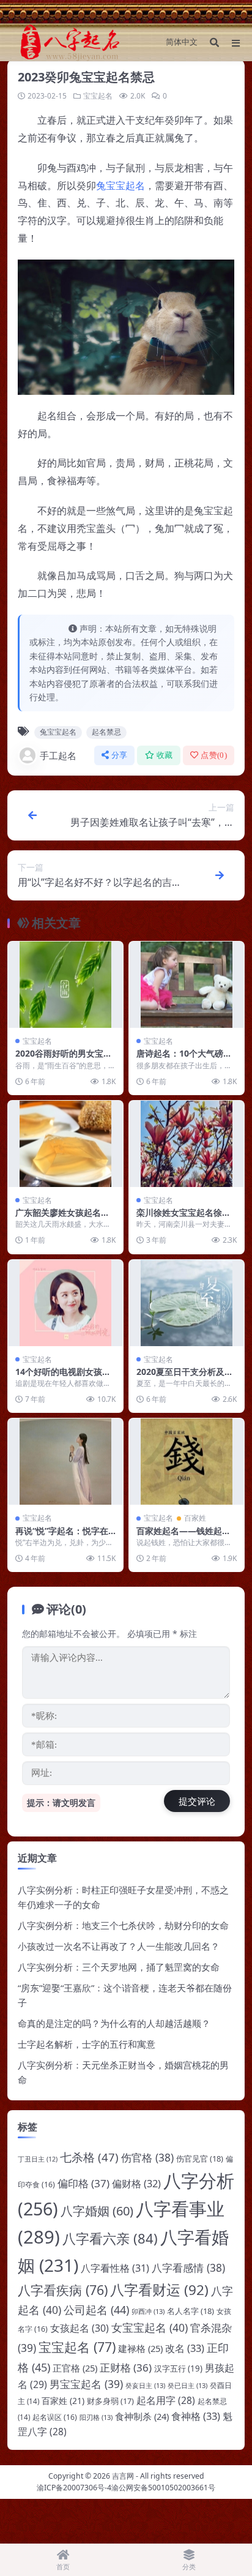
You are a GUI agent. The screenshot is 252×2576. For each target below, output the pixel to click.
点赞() (214, 755)
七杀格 (89, 2157)
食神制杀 (142, 2416)
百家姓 (195, 1518)
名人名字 (191, 2311)
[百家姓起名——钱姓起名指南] (187, 1462)
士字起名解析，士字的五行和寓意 (87, 2044)
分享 (120, 755)
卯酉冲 (148, 2311)
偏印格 (83, 2183)
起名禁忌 (106, 732)
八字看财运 (159, 2290)
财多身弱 (110, 2401)
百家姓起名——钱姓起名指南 (183, 1536)
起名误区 (55, 2417)
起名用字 (166, 2400)
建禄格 (140, 2348)
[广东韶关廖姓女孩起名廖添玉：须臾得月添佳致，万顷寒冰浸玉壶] (65, 1144)
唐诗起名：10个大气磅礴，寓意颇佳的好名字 (180, 1059)
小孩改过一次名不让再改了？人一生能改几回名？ (119, 1946)
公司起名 (96, 2310)
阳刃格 (96, 2417)
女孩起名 (80, 2328)
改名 (185, 2348)
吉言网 (123, 2476)
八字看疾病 (63, 2290)
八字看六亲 (110, 2238)
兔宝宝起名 (120, 185)
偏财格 (136, 2184)
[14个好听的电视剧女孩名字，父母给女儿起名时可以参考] (65, 1303)
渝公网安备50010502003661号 (163, 2488)
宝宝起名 (98, 96)
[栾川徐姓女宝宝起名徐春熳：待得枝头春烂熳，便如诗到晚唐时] (187, 1144)
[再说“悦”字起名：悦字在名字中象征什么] (65, 1462)
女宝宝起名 (150, 2327)
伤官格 (147, 2158)
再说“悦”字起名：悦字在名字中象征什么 (62, 1536)
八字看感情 (188, 2268)
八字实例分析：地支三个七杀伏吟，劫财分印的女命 (123, 1925)
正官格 (75, 2368)
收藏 (165, 755)
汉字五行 (178, 2368)
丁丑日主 (38, 2159)
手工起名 (58, 755)
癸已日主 (187, 2385)
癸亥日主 (145, 2385)
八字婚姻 (97, 2211)
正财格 (126, 2368)
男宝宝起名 (86, 2384)
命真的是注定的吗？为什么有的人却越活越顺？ (114, 2023)
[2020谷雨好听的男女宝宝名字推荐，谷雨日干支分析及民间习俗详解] (65, 985)
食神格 (196, 2416)
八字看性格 (115, 2268)
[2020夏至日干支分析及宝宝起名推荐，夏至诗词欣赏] (187, 1303)
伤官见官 (200, 2159)
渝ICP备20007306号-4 (74, 2488)
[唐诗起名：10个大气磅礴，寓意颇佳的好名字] (187, 985)
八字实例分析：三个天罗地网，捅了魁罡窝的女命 (119, 1967)
